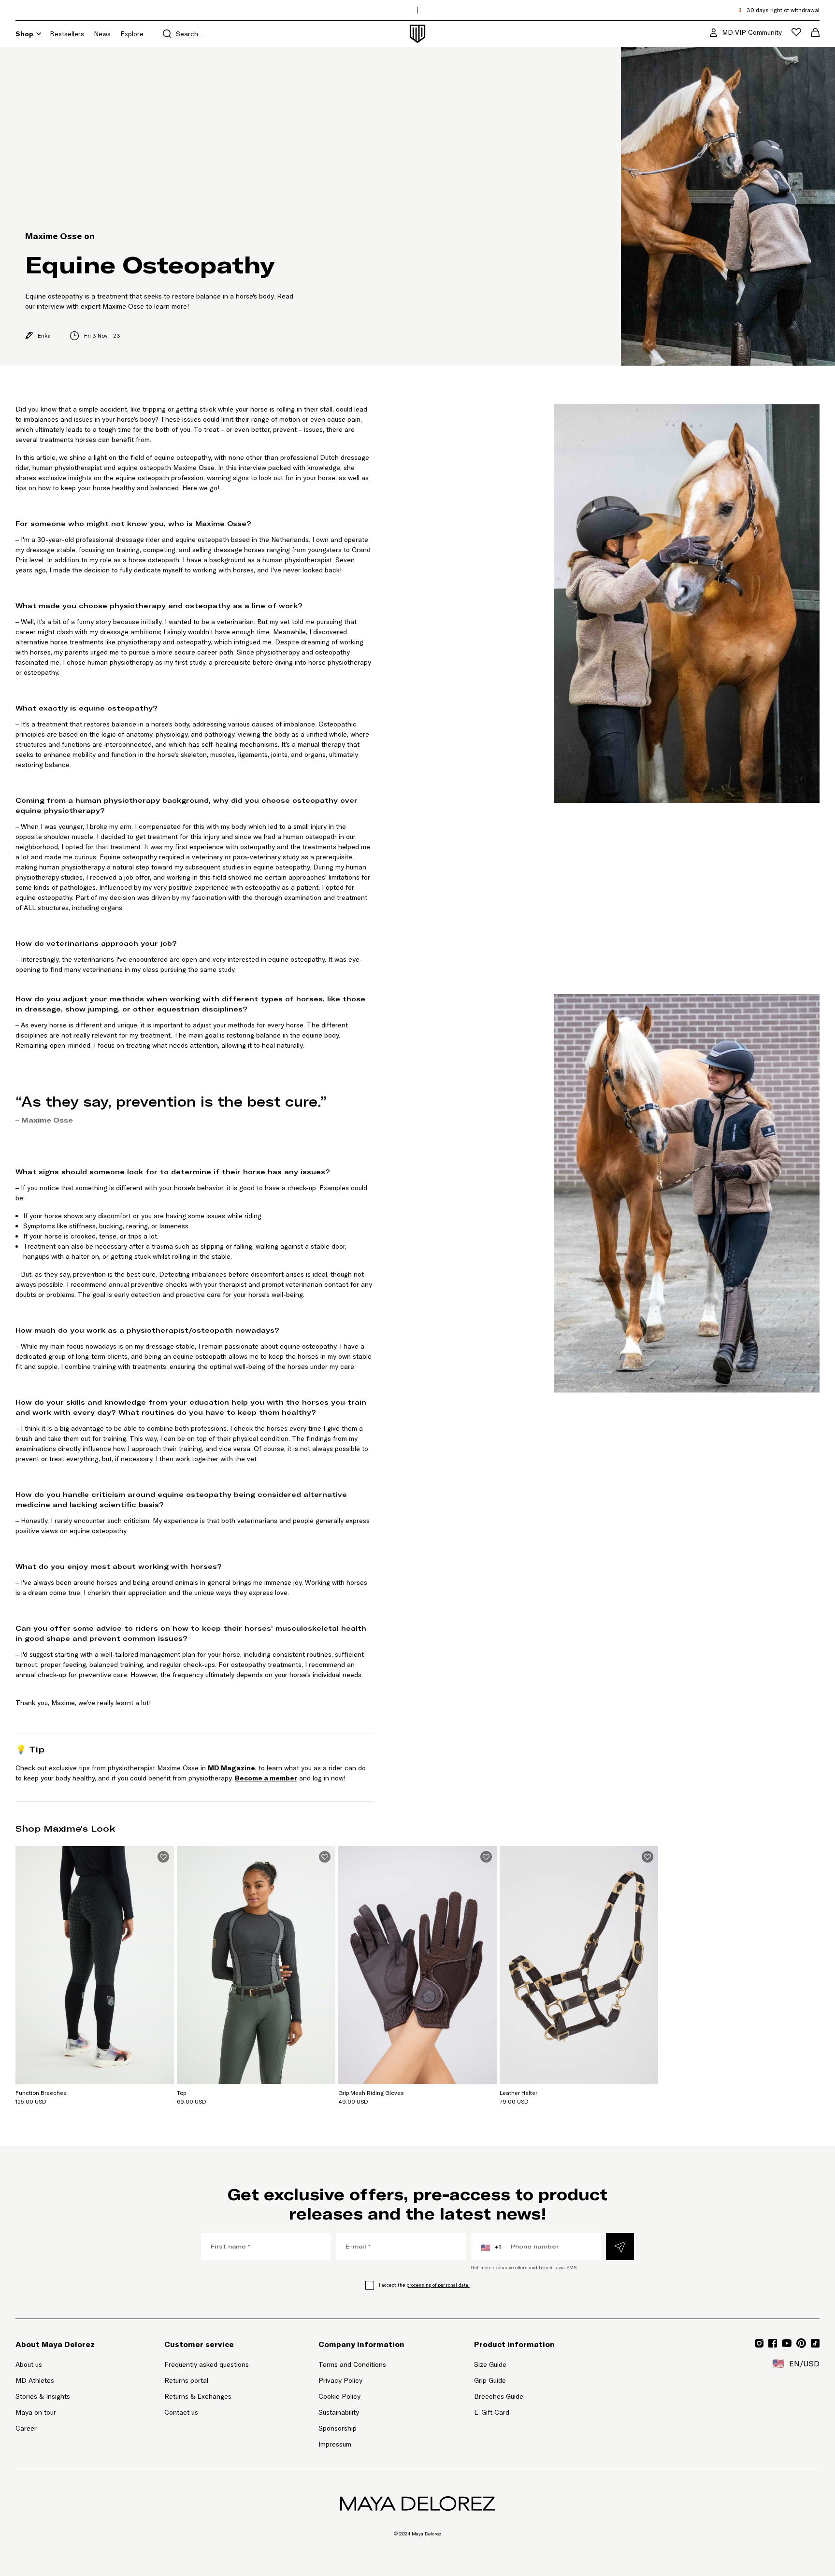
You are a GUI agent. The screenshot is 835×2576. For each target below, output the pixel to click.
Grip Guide (490, 2380)
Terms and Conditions (352, 2364)
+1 (491, 2248)
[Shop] (39, 34)
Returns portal (207, 2380)
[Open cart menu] (815, 32)
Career (26, 2428)
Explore (132, 34)
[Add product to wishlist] (163, 1857)
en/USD (796, 2363)
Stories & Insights (43, 2396)
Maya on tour (36, 2412)
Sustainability (339, 2412)
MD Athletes (35, 2380)
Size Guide (490, 2364)
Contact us (181, 2412)
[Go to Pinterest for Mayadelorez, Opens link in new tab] (801, 2343)
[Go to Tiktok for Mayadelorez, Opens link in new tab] (815, 2343)
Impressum (335, 2444)
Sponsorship (338, 2428)
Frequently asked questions (207, 2364)
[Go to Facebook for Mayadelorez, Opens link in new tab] (773, 2343)
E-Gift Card (492, 2412)
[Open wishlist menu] (796, 32)
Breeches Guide (499, 2396)
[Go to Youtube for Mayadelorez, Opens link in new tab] (787, 2343)
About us (29, 2364)
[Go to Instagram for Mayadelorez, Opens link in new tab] (759, 2343)
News (102, 34)
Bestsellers (67, 34)
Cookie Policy (339, 2396)
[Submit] (620, 2247)
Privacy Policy (340, 2380)
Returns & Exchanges (198, 2396)
